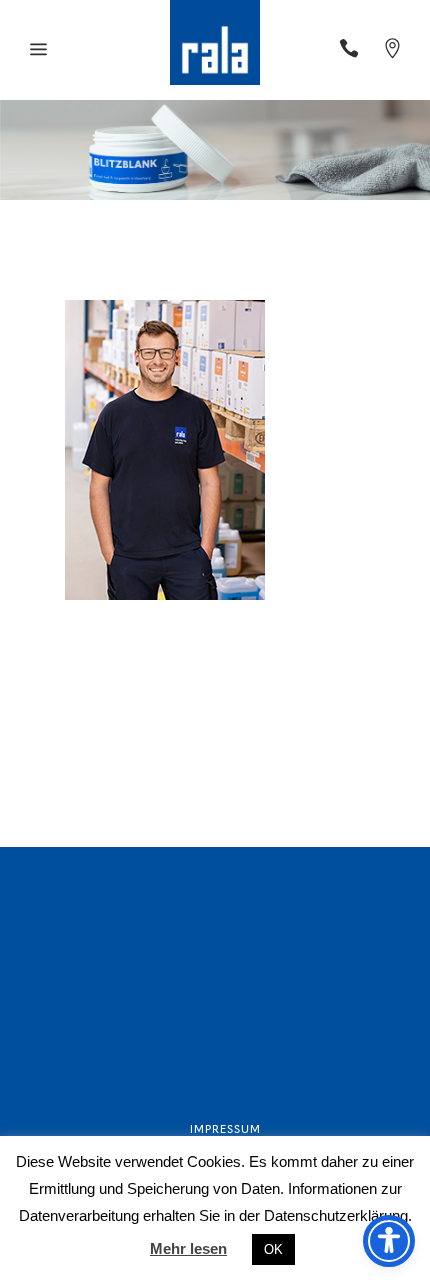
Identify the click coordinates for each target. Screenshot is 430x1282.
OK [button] (273, 1249)
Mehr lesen (188, 1248)
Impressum (225, 1128)
